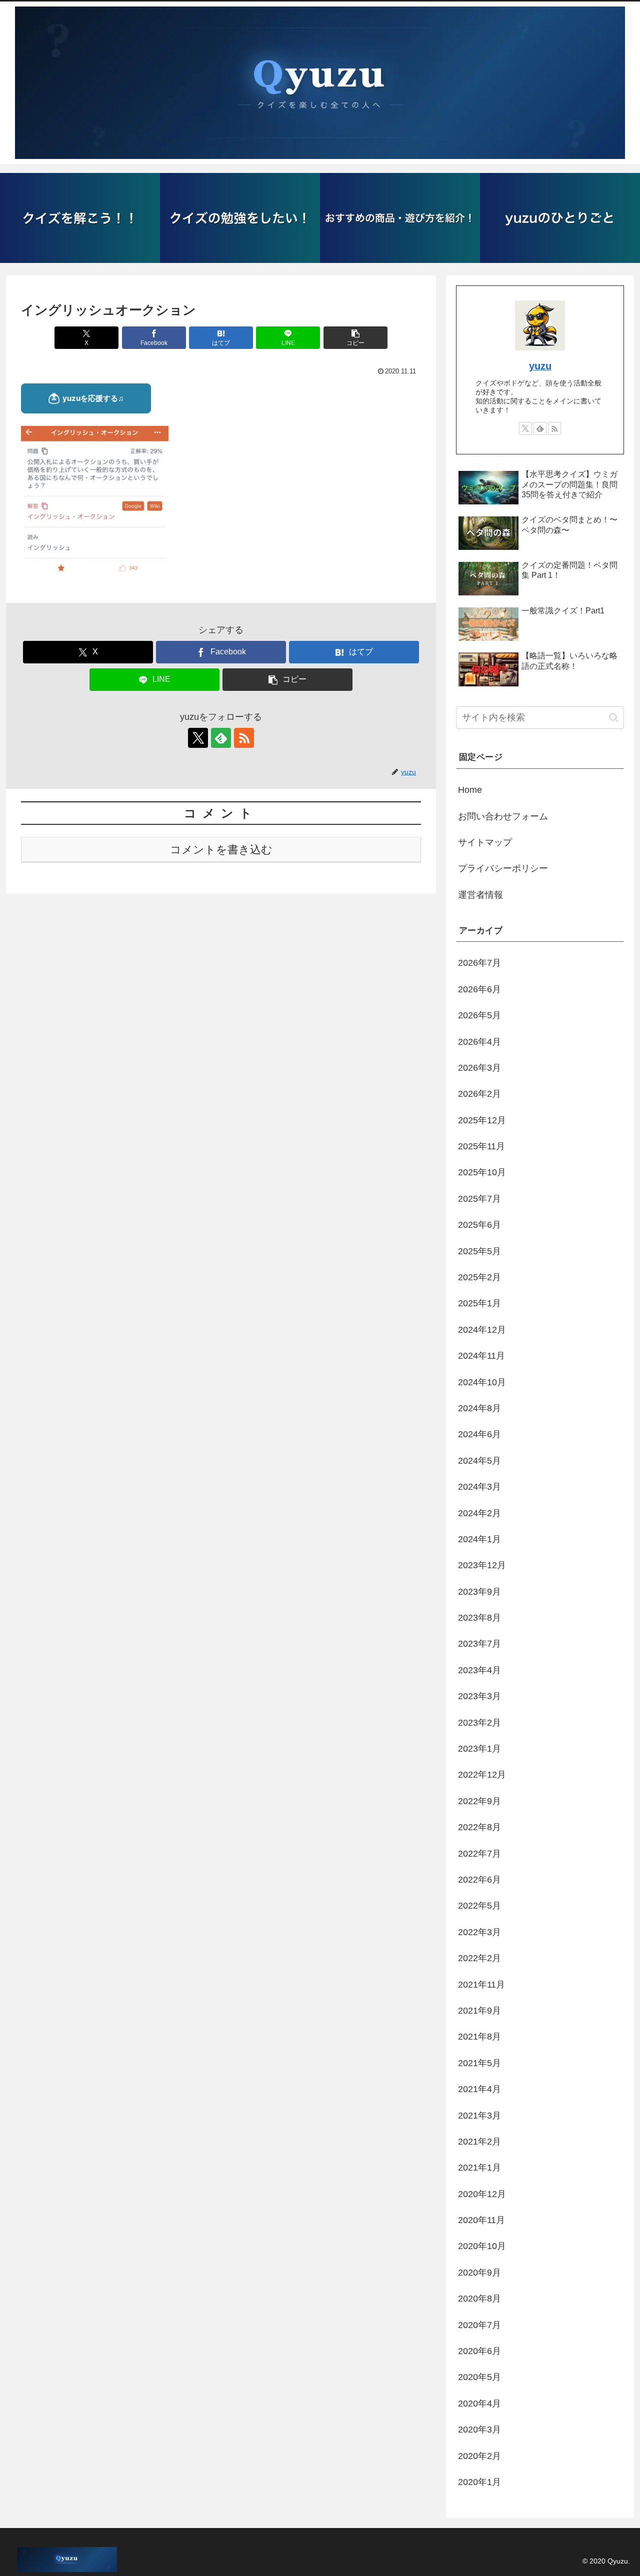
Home (470, 790)
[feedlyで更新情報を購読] (221, 738)
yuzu (540, 366)
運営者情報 (480, 895)
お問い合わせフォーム (503, 816)
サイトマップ (485, 842)
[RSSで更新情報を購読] (244, 738)
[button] (355, 338)
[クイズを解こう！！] (80, 218)
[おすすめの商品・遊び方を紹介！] (400, 218)
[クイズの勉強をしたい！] (240, 218)
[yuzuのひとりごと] (560, 218)
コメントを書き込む (221, 850)
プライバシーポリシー (503, 868)
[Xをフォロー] (198, 738)
